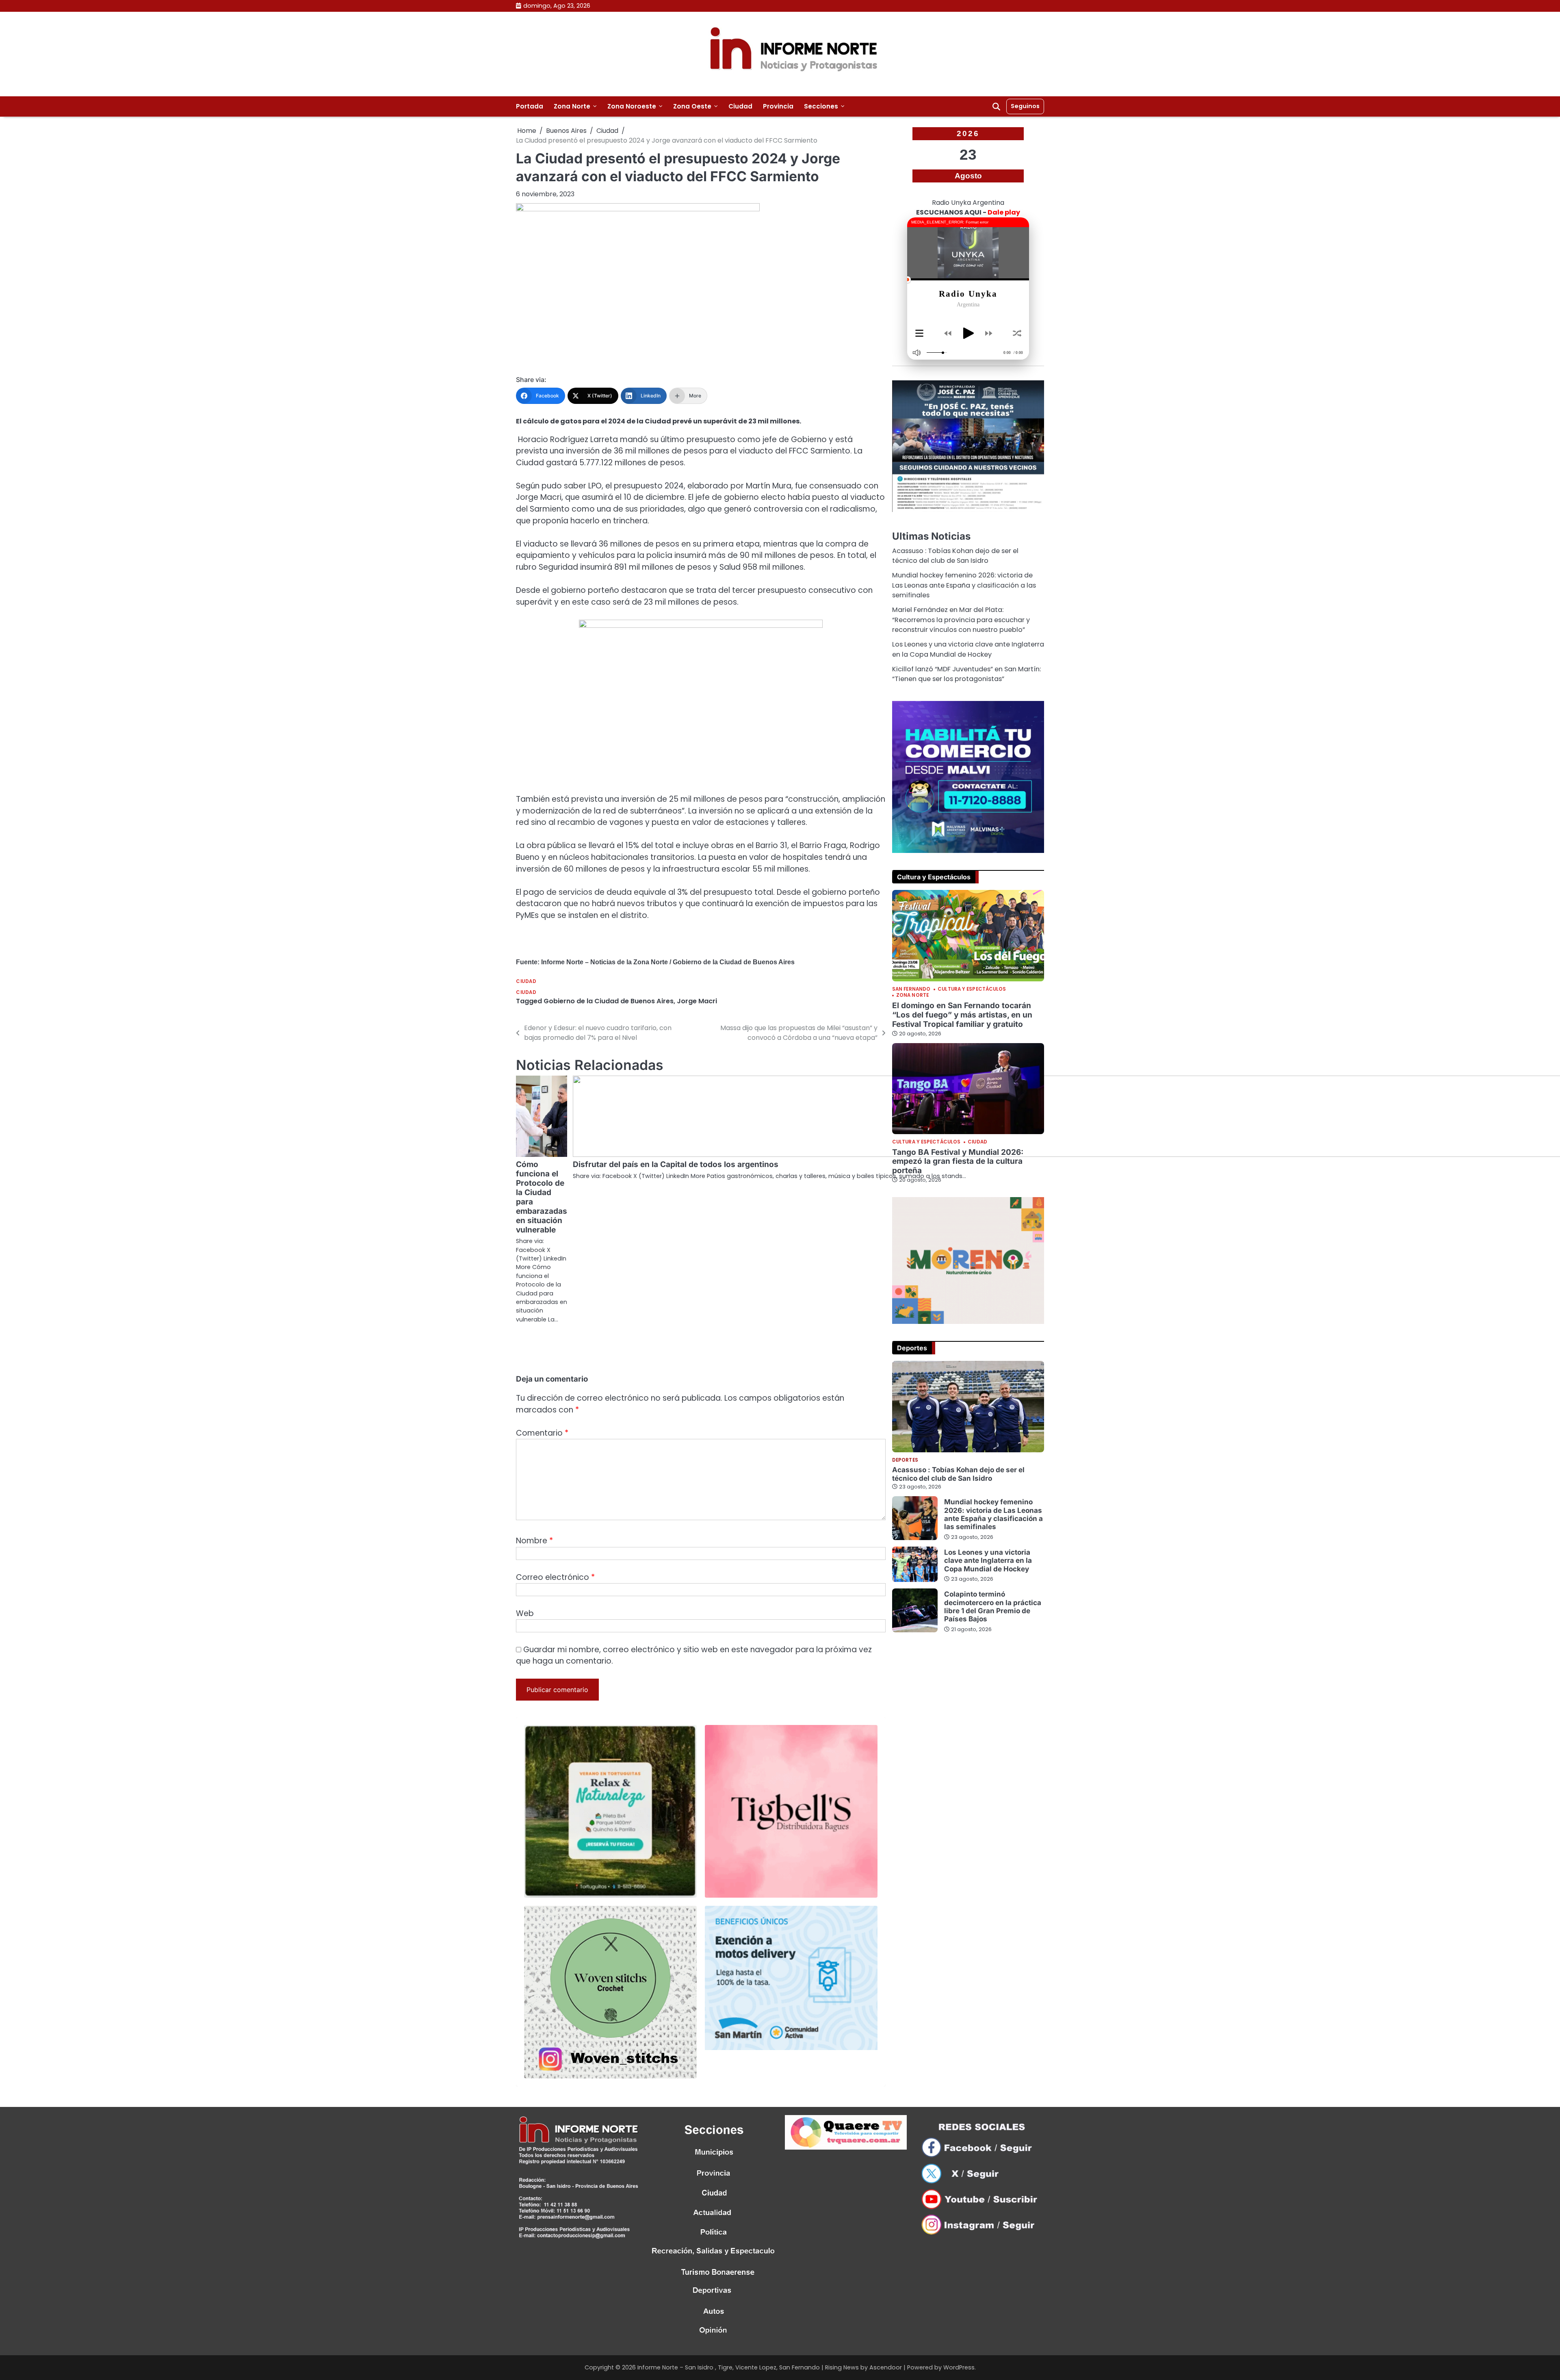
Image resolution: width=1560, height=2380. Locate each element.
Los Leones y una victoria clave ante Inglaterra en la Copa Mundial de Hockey (968, 649)
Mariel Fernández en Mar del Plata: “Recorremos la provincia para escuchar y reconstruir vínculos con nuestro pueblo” (961, 620)
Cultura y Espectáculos (972, 989)
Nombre (534, 1541)
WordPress (959, 2367)
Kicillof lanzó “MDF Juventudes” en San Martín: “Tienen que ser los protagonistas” (966, 674)
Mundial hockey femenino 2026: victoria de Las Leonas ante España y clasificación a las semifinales (964, 585)
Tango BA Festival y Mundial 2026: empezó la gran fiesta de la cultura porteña (958, 1162)
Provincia (778, 106)
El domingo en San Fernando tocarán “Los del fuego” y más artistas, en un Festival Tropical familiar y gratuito (962, 1015)
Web (525, 1613)
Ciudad (740, 106)
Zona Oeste (692, 106)
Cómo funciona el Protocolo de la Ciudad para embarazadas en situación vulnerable (542, 1197)
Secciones (821, 106)
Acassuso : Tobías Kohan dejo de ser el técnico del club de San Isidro (955, 556)
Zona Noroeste (632, 106)
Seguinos (1025, 106)
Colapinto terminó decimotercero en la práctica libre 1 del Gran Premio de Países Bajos (993, 1606)
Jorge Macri (697, 1001)
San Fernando (911, 989)
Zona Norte (572, 106)
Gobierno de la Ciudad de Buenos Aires (609, 1001)
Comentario (542, 1433)
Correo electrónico (555, 1577)
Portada (530, 106)
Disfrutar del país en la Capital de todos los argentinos (676, 1164)
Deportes (905, 1460)
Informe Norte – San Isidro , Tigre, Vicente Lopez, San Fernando (729, 2367)
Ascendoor (886, 2367)
